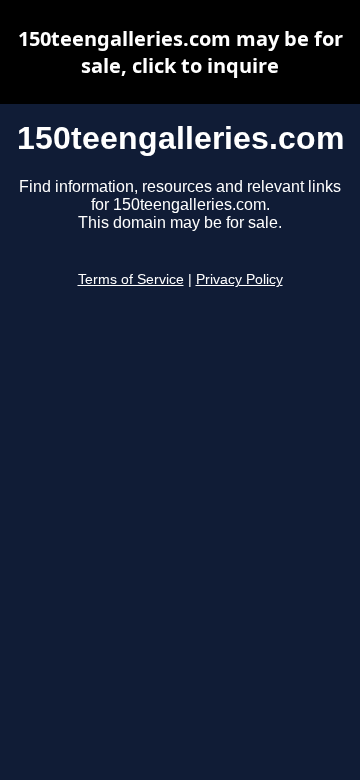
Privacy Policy (239, 279)
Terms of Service (131, 279)
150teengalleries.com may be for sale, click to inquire (180, 52)
